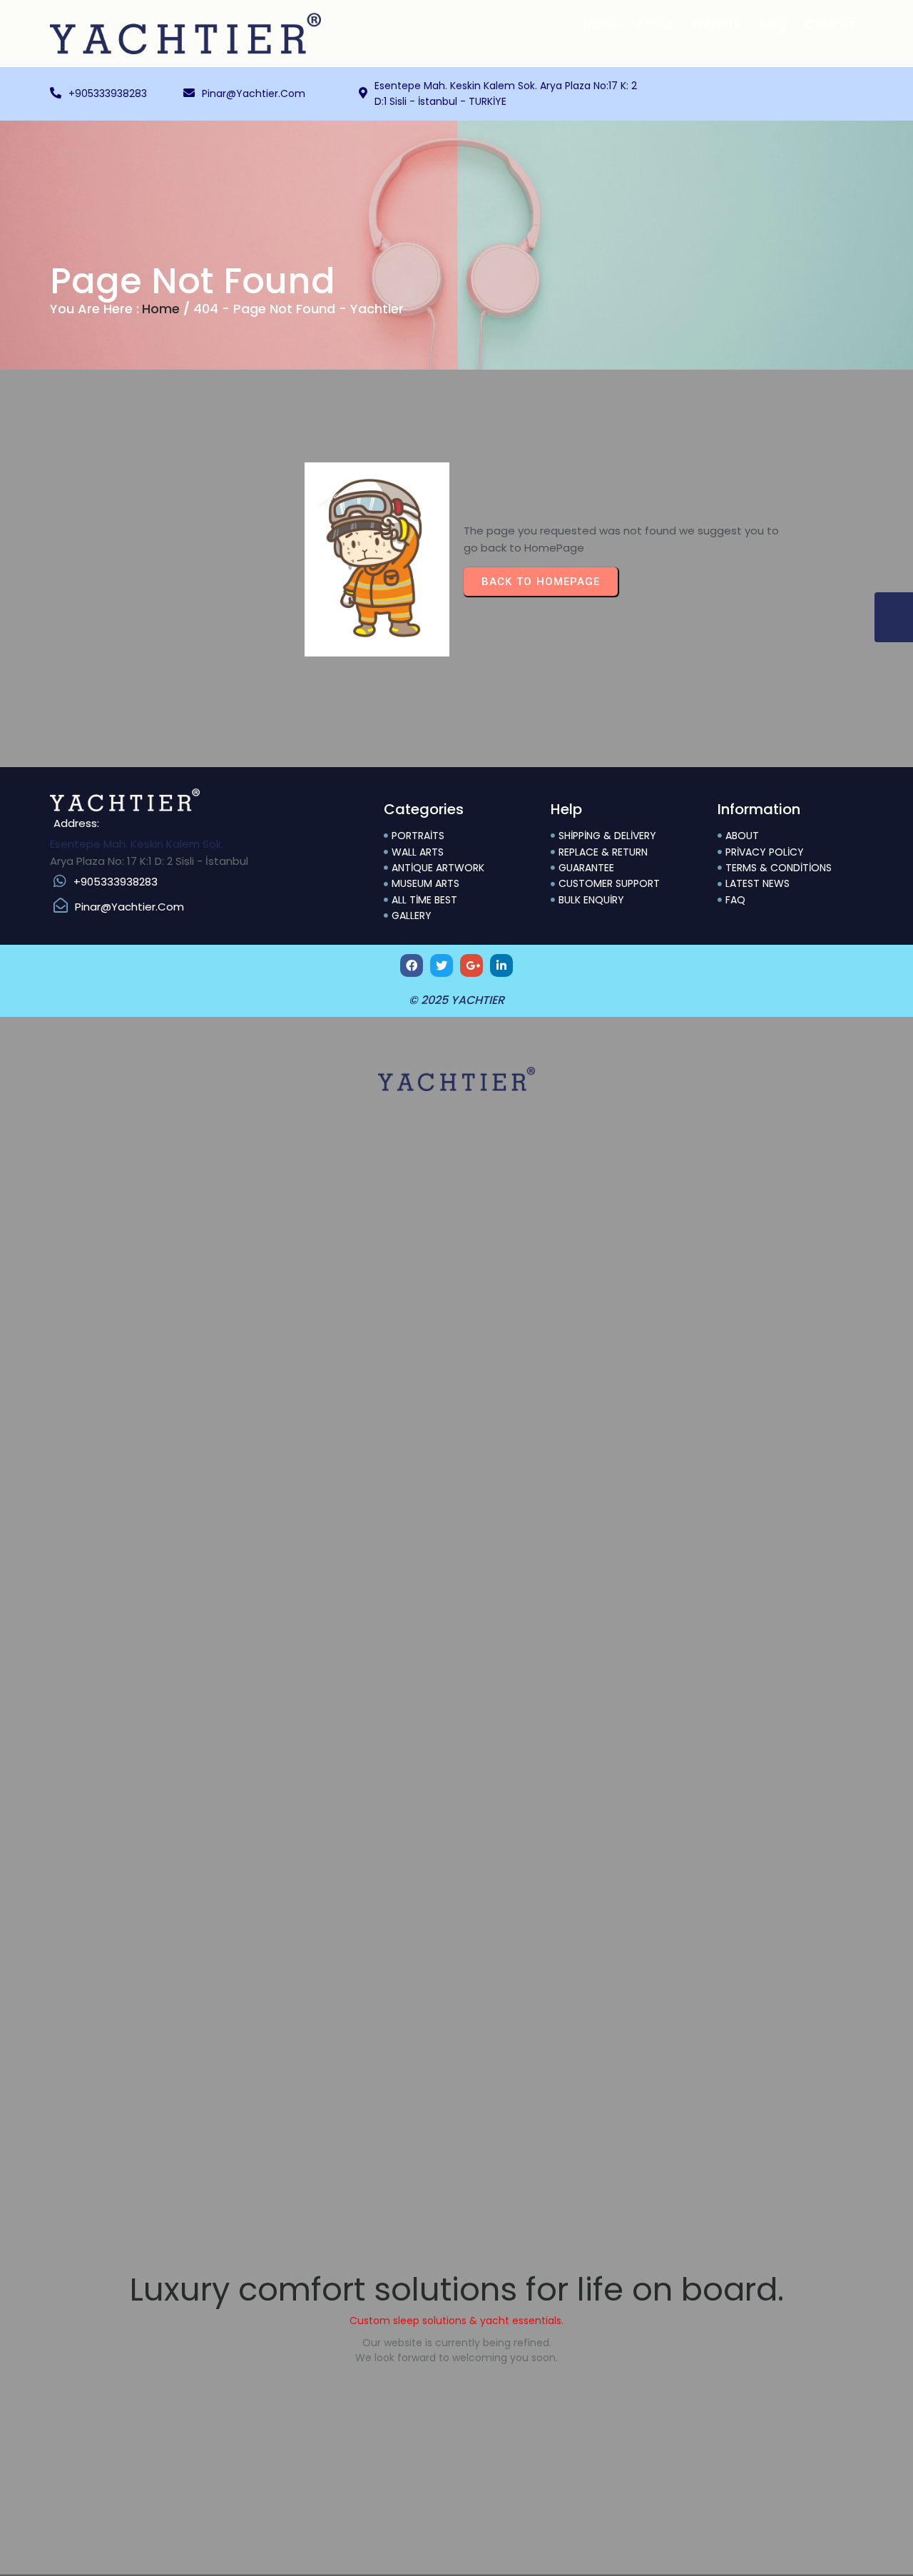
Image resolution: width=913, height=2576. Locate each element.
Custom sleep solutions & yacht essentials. (456, 2321)
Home (161, 309)
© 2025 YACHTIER (456, 1000)
